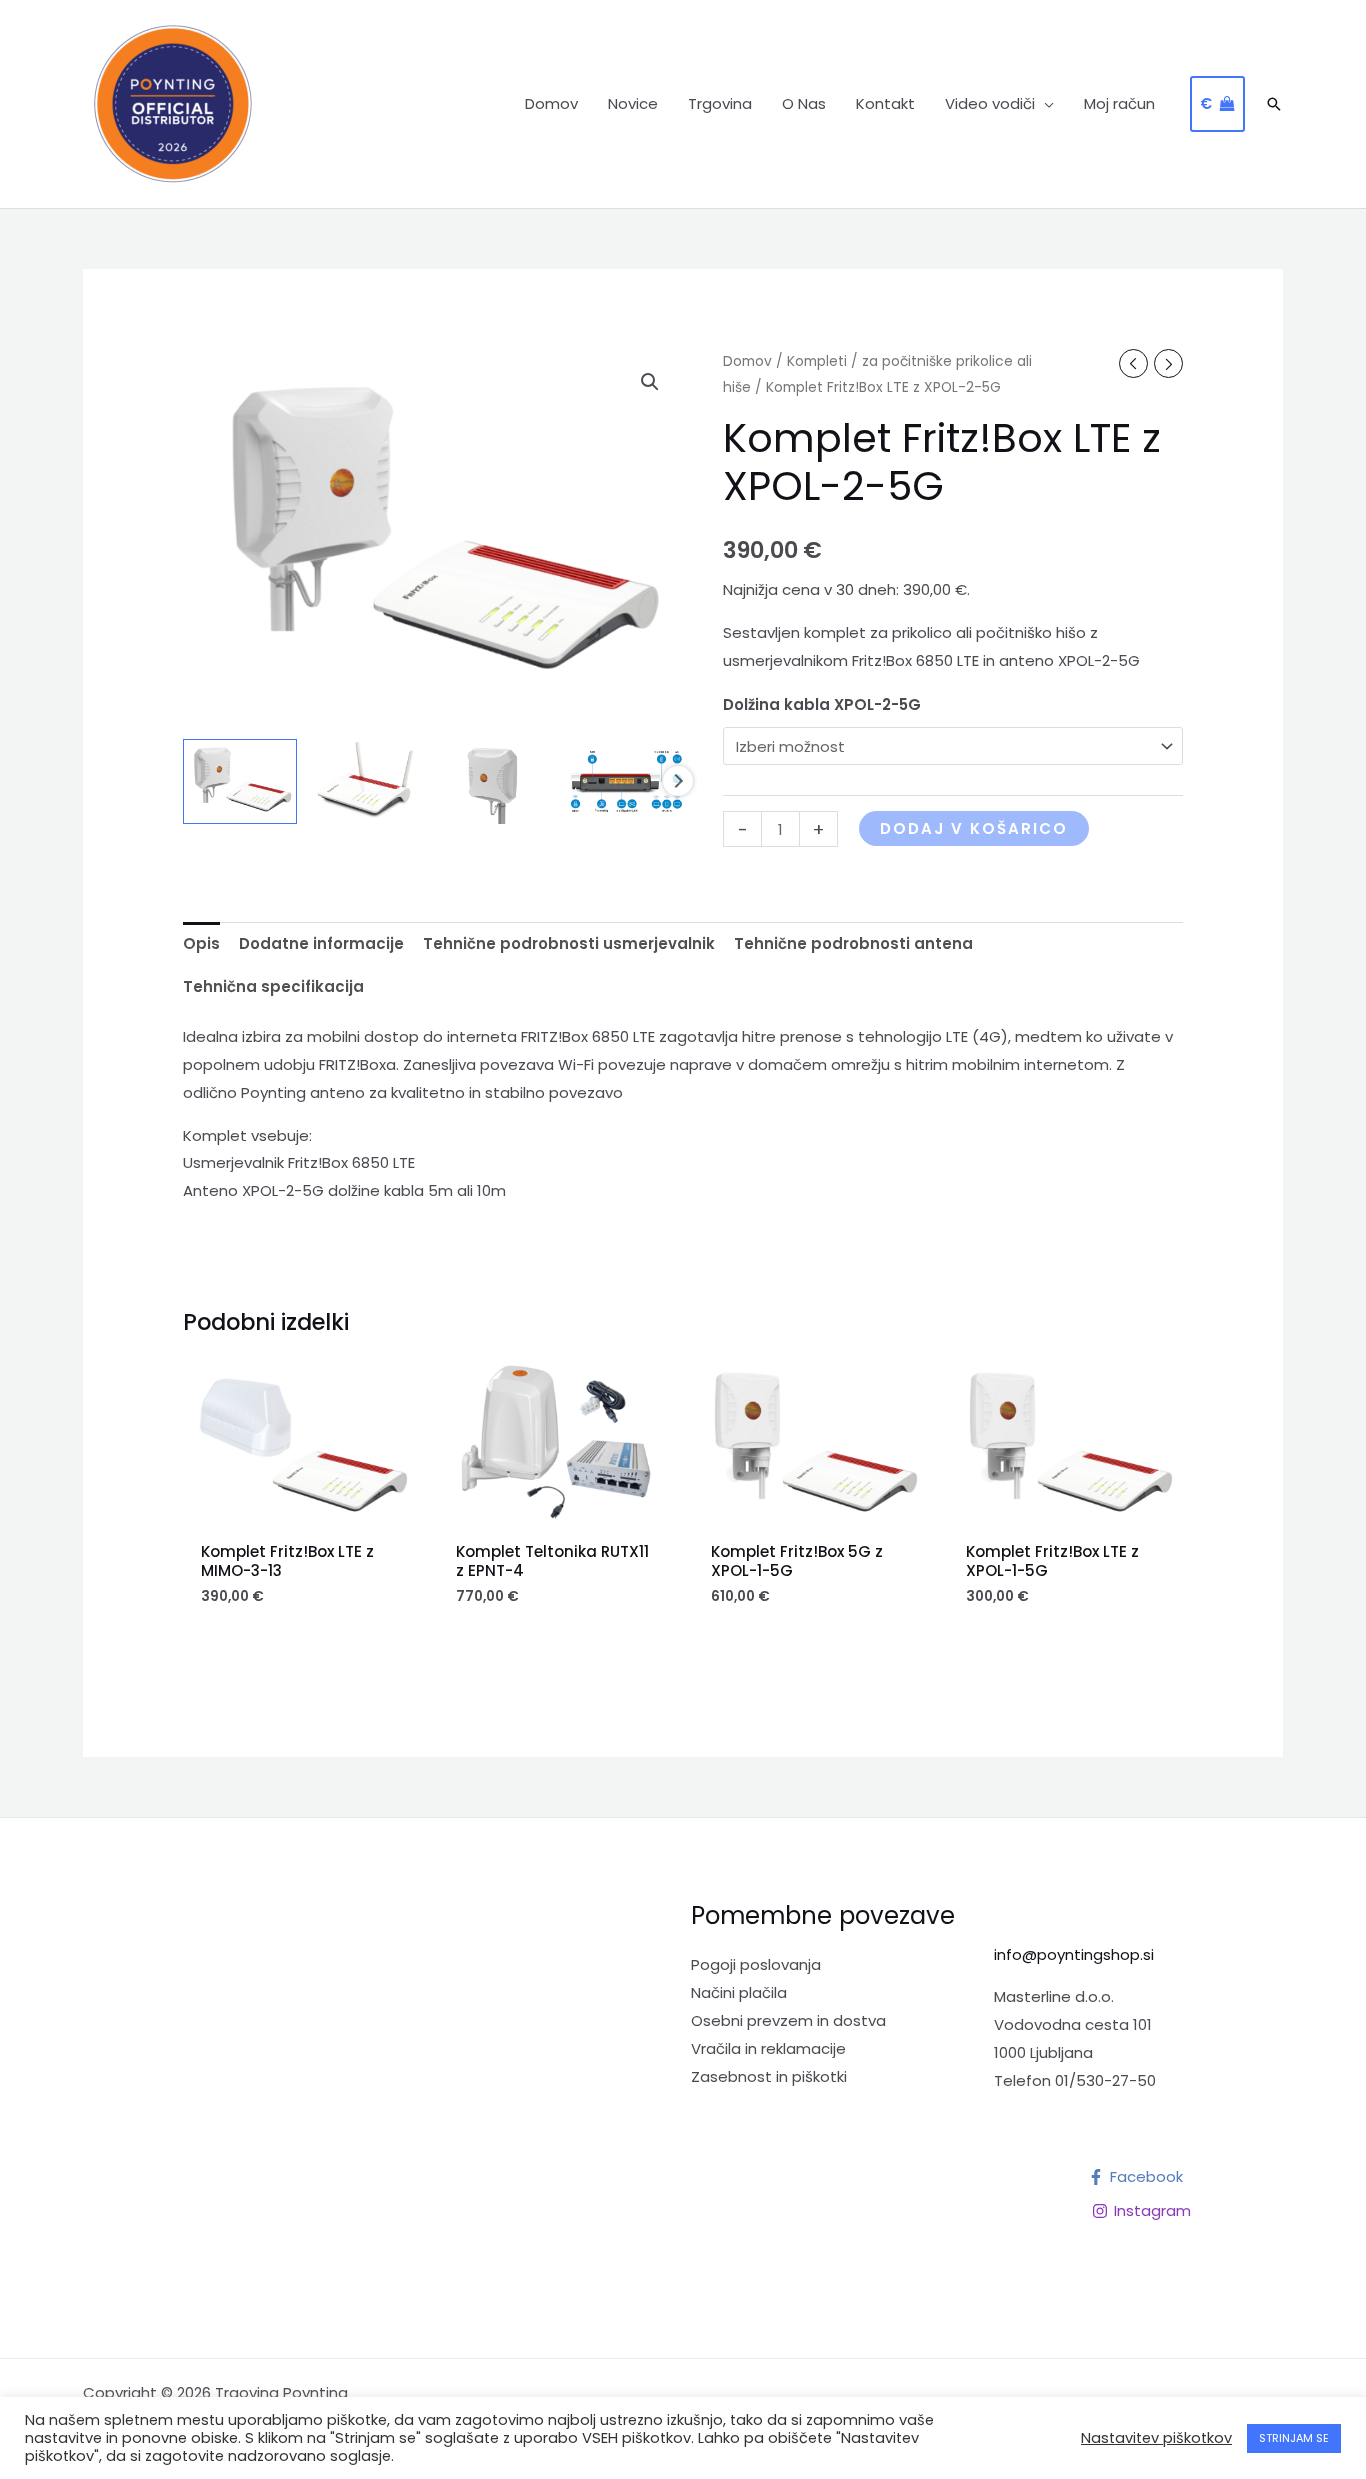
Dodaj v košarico (974, 828)
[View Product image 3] (498, 781)
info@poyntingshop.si (1074, 1954)
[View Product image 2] (369, 781)
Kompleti (817, 361)
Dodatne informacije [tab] (321, 943)
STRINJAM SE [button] (1294, 2438)
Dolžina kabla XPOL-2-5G (822, 704)
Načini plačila (739, 1992)
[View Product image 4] (626, 781)
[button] (1044, 104)
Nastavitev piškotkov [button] (1156, 2438)
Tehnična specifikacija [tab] (273, 986)
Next (678, 781)
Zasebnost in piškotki (769, 2076)
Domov (747, 361)
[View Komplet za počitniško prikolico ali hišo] (240, 781)
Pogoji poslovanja (756, 1964)
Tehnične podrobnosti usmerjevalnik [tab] (569, 943)
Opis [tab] (201, 943)
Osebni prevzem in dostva (788, 2020)
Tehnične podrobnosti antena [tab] (853, 943)
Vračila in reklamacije (768, 2048)
